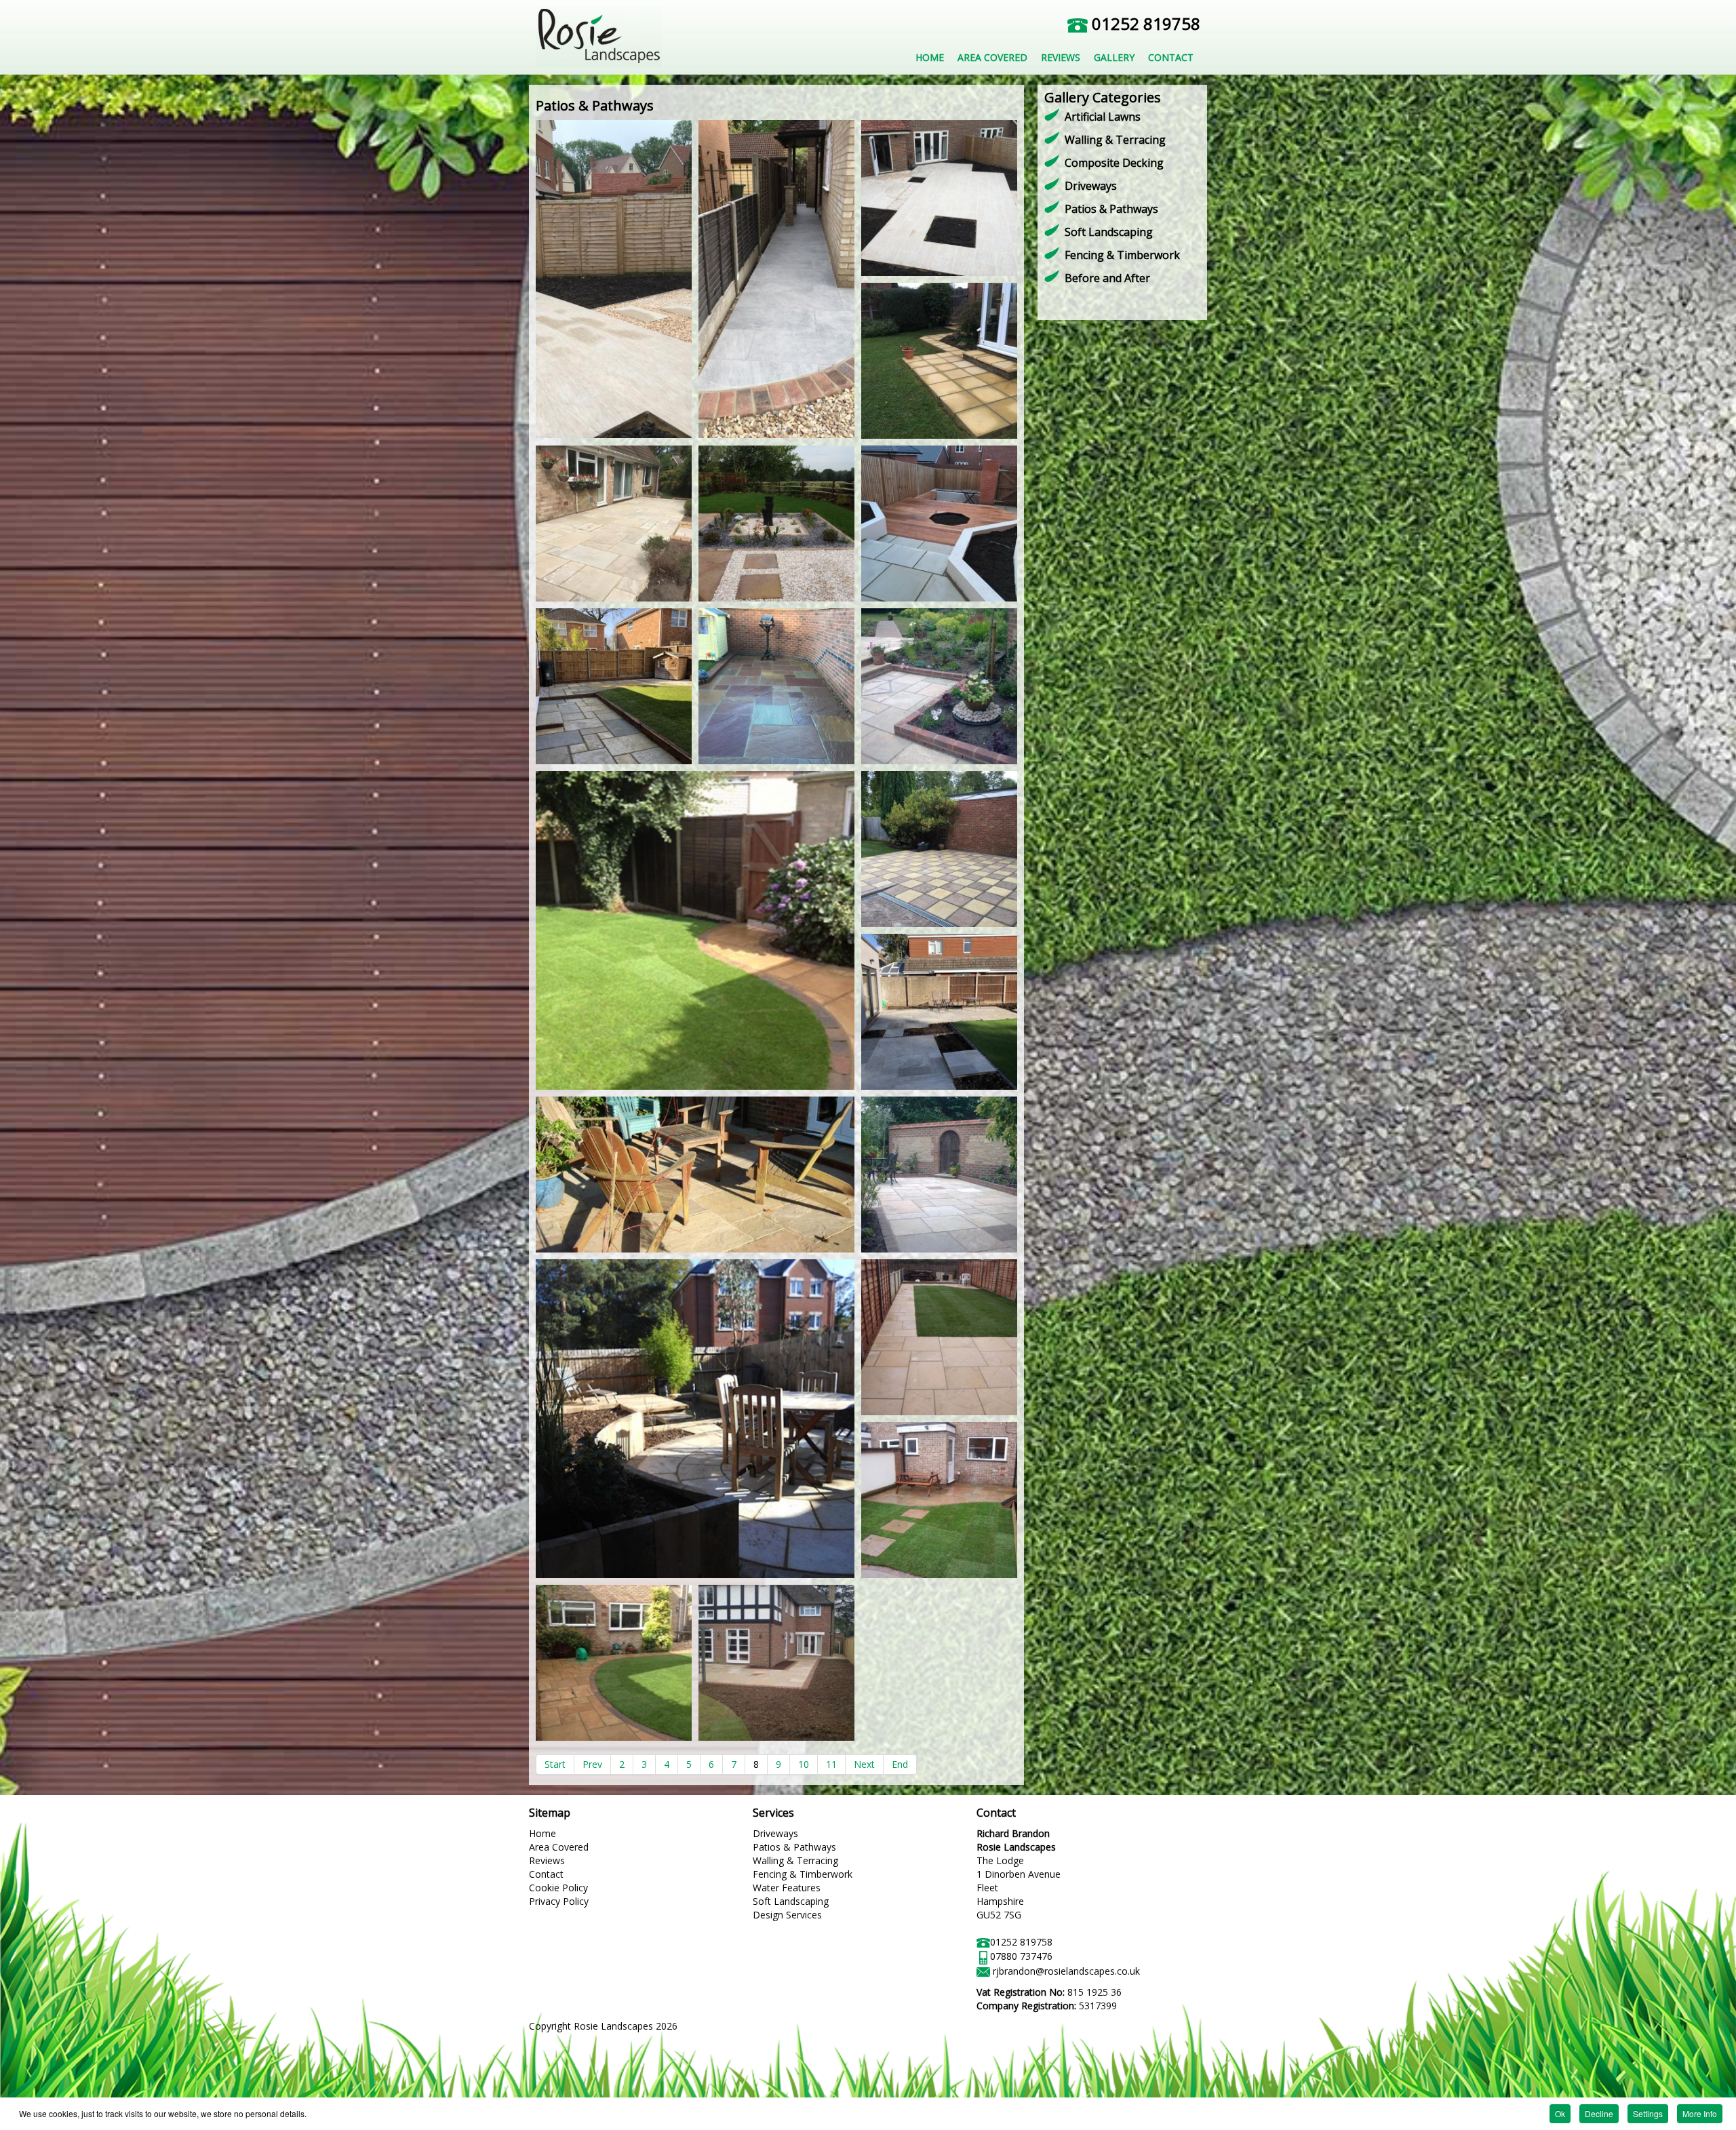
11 (831, 1764)
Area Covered (559, 1847)
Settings (1648, 2113)
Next (864, 1764)
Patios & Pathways (1111, 209)
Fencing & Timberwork (1122, 255)
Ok (1560, 2113)
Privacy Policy (559, 1901)
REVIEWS (1061, 57)
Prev (592, 1764)
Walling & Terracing (1115, 140)
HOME (930, 57)
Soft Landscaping (1109, 232)
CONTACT (1171, 57)
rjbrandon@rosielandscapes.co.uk (1066, 1971)
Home (542, 1833)
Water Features (787, 1888)
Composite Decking (1114, 163)
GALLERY (1114, 57)
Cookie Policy (558, 1888)
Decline (1599, 2113)
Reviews (547, 1860)
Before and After (1107, 278)
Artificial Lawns (1103, 117)
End (900, 1764)
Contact (546, 1874)
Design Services (787, 1915)
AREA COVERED (992, 57)
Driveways (1091, 186)
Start (555, 1764)
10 (804, 1764)
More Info (1700, 2113)
